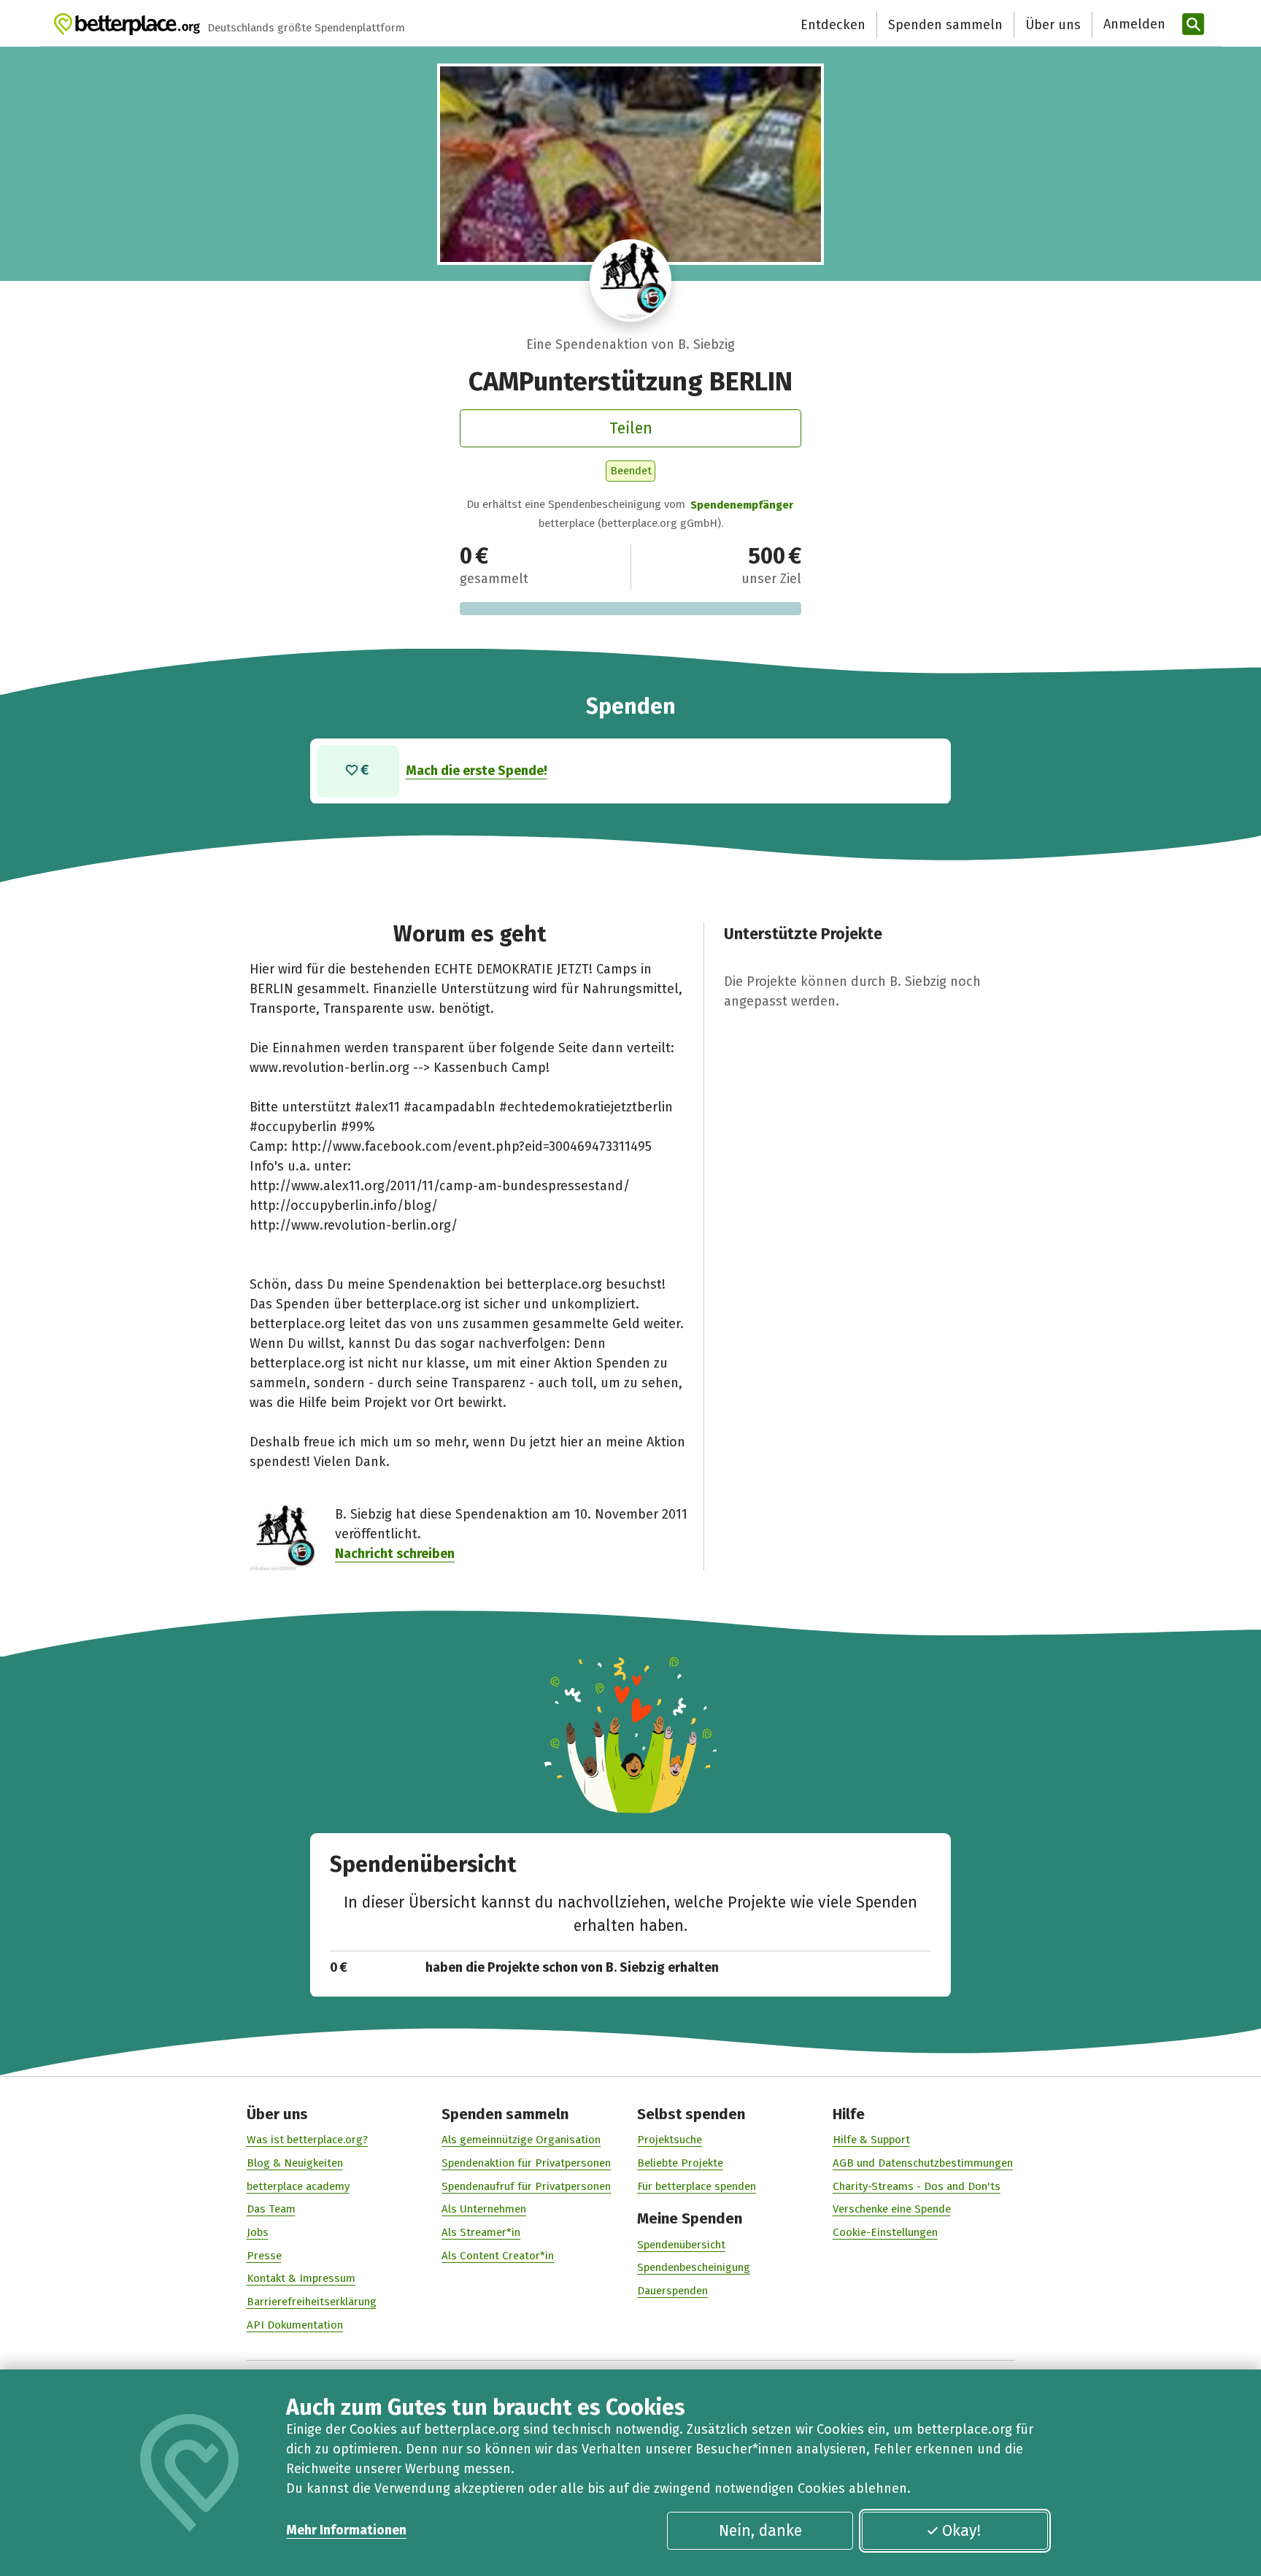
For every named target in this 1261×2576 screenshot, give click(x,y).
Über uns (1053, 25)
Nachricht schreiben (395, 1554)
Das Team (271, 2209)
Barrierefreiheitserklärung (312, 2302)
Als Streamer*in (481, 2232)
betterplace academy (298, 2186)
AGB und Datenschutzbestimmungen (923, 2163)
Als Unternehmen (484, 2209)
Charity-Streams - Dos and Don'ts (917, 2186)
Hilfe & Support (871, 2140)
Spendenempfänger (742, 505)
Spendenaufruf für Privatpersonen (526, 2186)
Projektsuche (670, 2140)
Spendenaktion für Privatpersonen (526, 2163)
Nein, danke (760, 2531)
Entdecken (833, 25)
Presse (264, 2256)
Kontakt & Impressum (301, 2278)
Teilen (631, 428)
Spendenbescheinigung (694, 2267)
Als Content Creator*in (498, 2256)
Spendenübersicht (681, 2245)
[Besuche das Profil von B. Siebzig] (631, 281)
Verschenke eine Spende (892, 2209)
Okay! (961, 2531)
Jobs (258, 2232)
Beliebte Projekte (680, 2163)
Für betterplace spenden (697, 2186)
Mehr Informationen (346, 2530)
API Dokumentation (295, 2325)
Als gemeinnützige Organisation (521, 2140)
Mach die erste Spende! (477, 771)
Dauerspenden (672, 2291)
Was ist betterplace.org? (307, 2140)
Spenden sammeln (945, 25)
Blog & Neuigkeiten (295, 2163)
